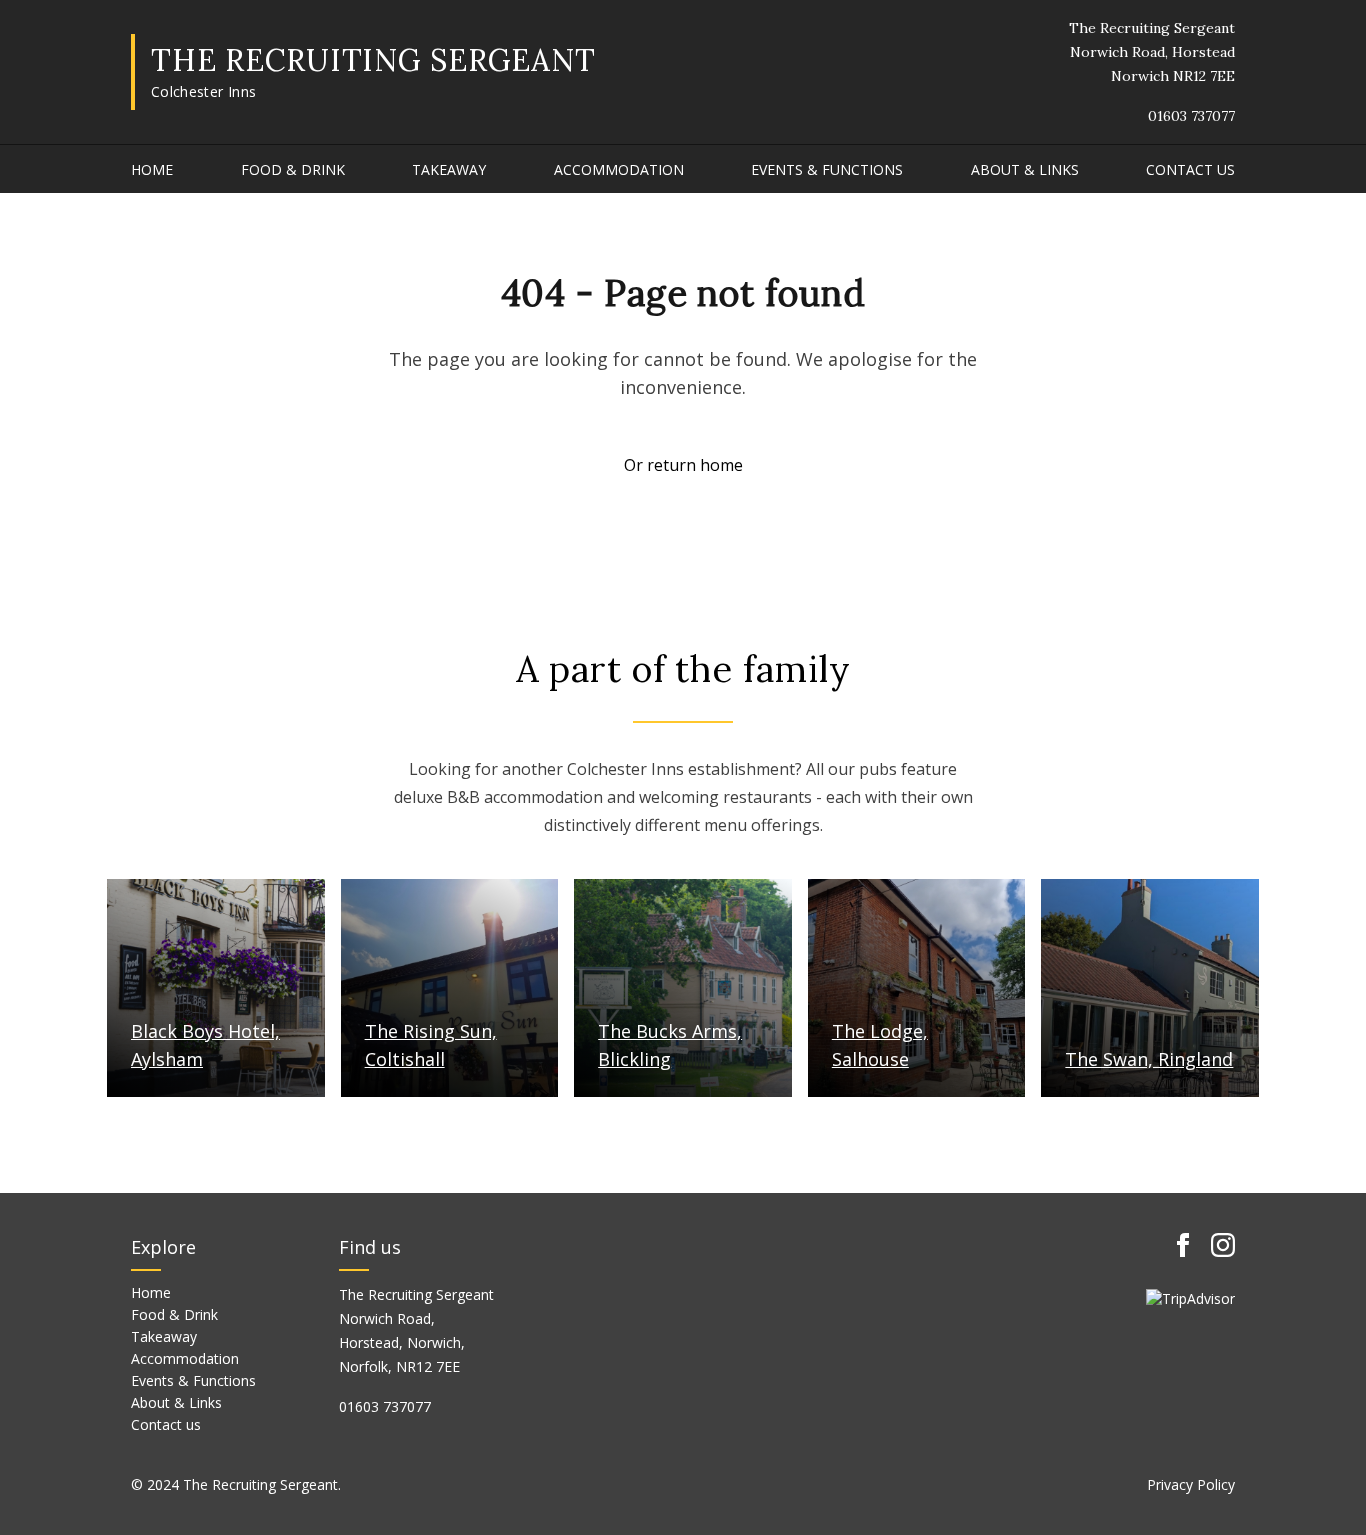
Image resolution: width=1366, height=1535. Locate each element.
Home (152, 169)
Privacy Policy (1191, 1484)
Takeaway (449, 169)
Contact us (1190, 169)
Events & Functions (827, 169)
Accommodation (619, 169)
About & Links (1025, 169)
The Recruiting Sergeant (373, 60)
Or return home (683, 465)
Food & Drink (293, 169)
